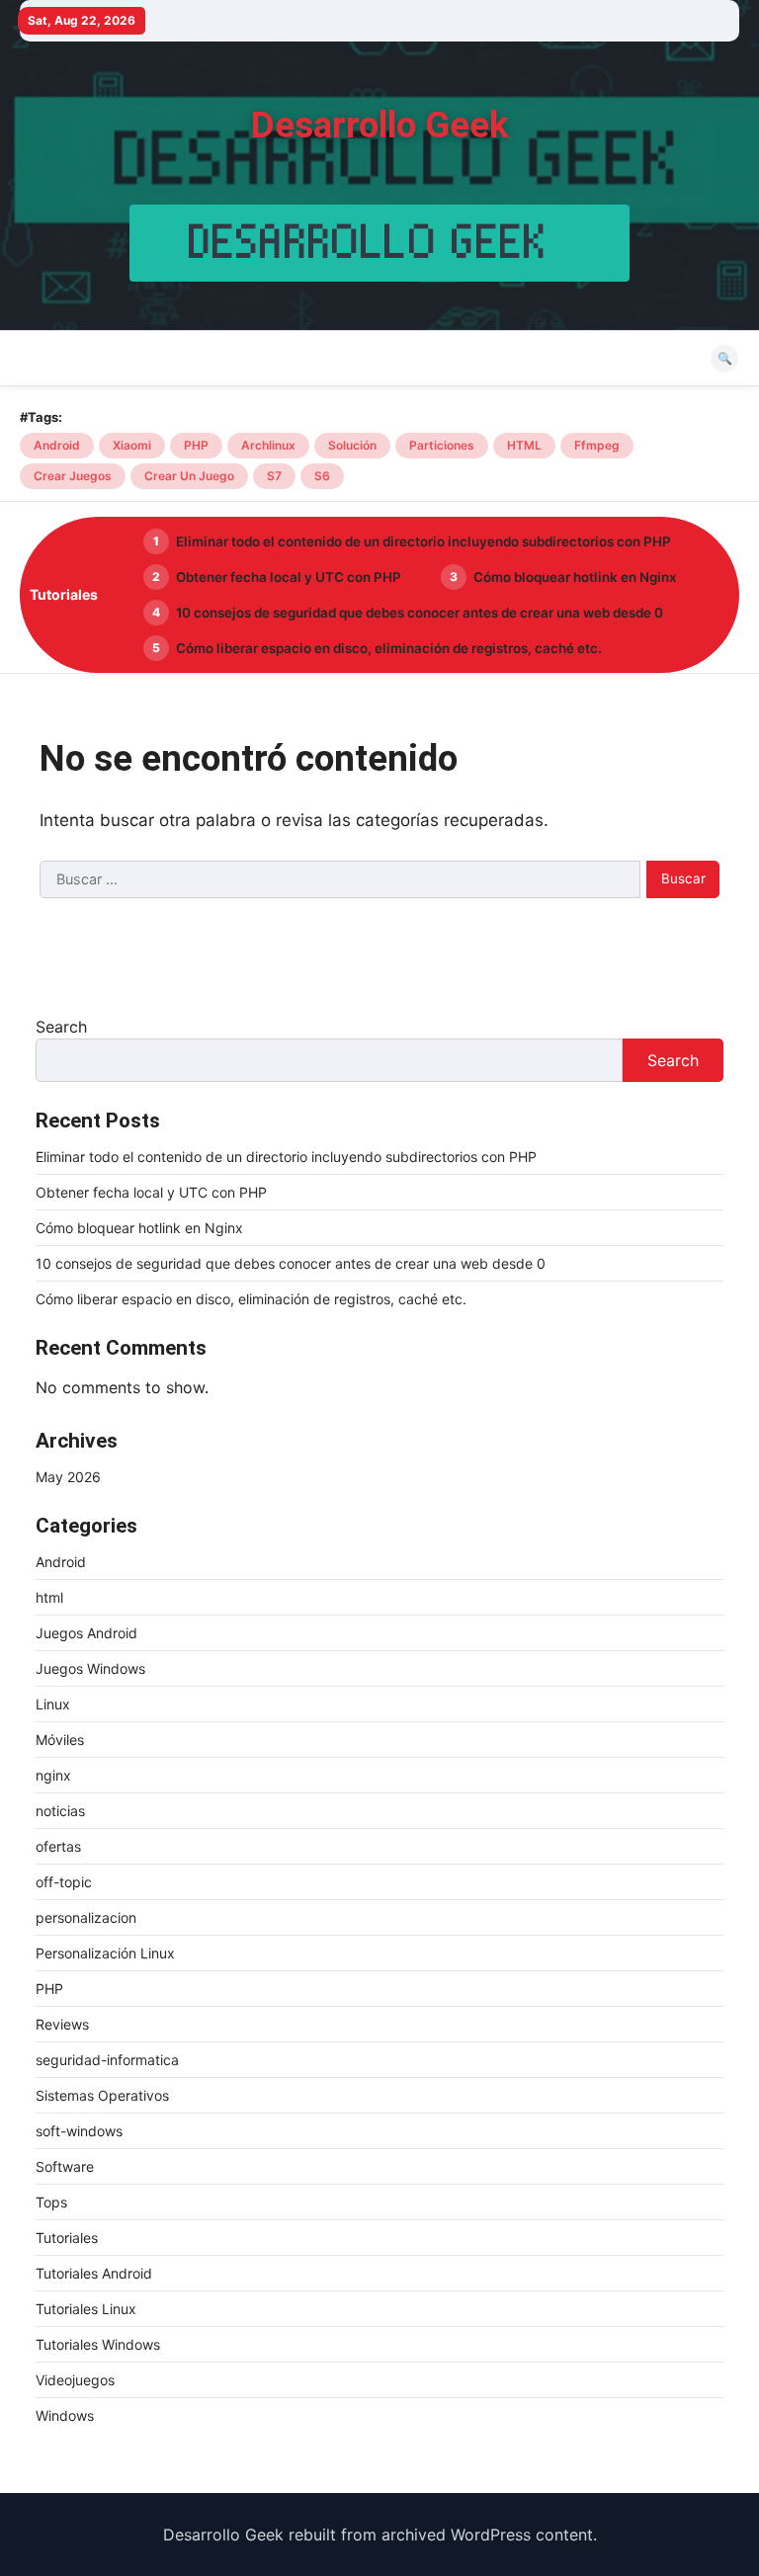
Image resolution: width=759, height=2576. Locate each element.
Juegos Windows (90, 1668)
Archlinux (268, 445)
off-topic (64, 1882)
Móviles (60, 1740)
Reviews (62, 2024)
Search (61, 1027)
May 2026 (68, 1477)
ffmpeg (597, 445)
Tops (51, 2202)
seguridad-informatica (107, 2060)
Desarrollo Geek (380, 125)
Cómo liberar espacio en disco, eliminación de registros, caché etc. (389, 648)
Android (57, 445)
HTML (524, 445)
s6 (322, 476)
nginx (53, 1775)
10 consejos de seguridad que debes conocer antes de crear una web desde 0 (420, 613)
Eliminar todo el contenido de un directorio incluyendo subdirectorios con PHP (423, 541)
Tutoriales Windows (98, 2344)
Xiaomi (132, 445)
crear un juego (189, 476)
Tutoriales (67, 2238)
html (49, 1597)
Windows (65, 2415)
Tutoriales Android (94, 2273)
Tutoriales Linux (86, 2309)
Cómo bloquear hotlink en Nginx (575, 577)
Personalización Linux (105, 1953)
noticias (60, 1811)
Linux (53, 1704)
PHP (196, 445)
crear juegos (73, 476)
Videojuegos (75, 2380)
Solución (352, 445)
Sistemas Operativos (102, 2095)
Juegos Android (86, 1633)
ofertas (58, 1846)
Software (65, 2166)
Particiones (442, 445)
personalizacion (86, 1917)
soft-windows (79, 2131)
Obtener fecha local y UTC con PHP (289, 577)
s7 (274, 476)
